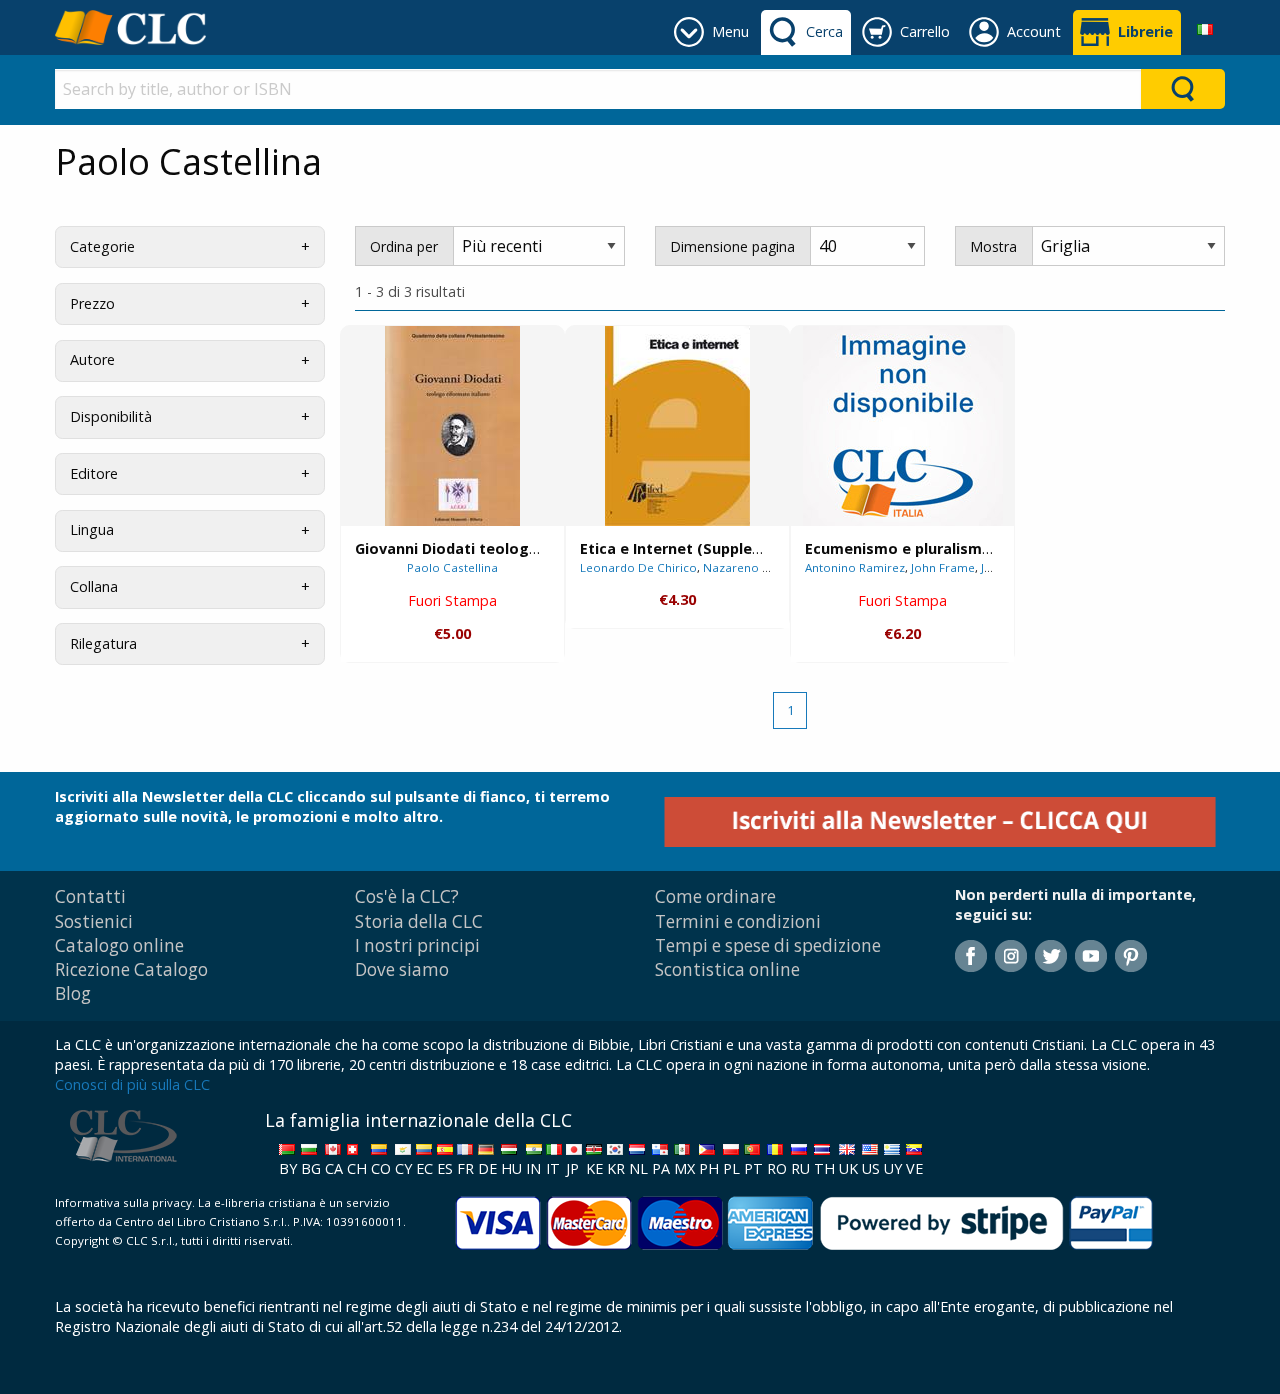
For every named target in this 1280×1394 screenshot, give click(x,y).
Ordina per (404, 246)
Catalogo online (119, 945)
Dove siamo (402, 969)
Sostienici (94, 921)
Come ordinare (715, 896)
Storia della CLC (419, 921)
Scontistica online (727, 969)
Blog (73, 993)
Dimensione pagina (732, 246)
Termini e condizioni (738, 921)
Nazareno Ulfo (744, 567)
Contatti (90, 896)
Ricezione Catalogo (131, 969)
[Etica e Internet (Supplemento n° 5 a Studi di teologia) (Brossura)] (677, 426)
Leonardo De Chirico (638, 567)
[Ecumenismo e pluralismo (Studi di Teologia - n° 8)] (903, 425)
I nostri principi (417, 945)
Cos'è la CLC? (407, 896)
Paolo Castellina (452, 567)
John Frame (943, 567)
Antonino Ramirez (855, 567)
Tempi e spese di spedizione (768, 945)
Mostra (993, 246)
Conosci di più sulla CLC (132, 1084)
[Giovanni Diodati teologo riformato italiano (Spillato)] (452, 426)
